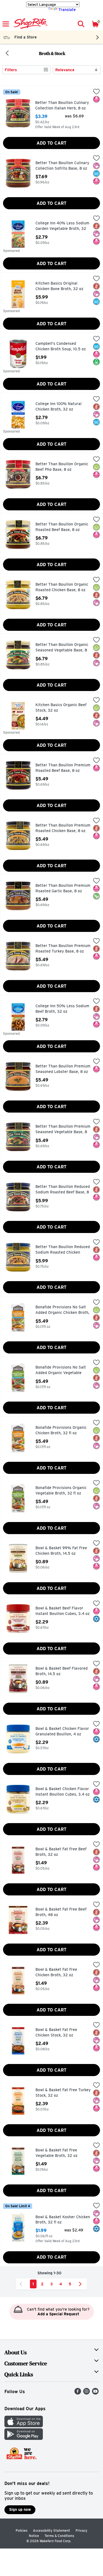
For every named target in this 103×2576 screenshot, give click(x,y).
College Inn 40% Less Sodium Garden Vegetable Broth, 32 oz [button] (62, 226)
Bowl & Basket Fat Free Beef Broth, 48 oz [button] (61, 1912)
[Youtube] (95, 2393)
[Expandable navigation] (6, 24)
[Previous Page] (22, 2284)
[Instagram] (87, 2393)
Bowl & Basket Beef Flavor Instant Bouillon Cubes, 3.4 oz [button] (62, 1611)
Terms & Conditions (59, 2536)
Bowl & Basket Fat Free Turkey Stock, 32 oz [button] (63, 2093)
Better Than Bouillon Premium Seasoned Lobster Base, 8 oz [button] (63, 1069)
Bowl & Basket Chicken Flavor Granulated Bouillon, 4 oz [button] (62, 1731)
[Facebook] (78, 2393)
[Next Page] (81, 2284)
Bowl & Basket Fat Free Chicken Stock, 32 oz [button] (59, 2033)
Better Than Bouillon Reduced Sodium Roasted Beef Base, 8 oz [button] (63, 1190)
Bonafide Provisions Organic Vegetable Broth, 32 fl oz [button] (61, 1491)
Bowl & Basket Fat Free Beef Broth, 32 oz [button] (61, 1852)
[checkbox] (96, 92)
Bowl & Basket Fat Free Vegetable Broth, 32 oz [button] (59, 2153)
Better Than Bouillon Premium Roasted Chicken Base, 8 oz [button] (63, 828)
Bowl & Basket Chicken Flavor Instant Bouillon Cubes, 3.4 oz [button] (62, 1792)
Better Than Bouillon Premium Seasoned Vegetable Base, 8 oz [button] (63, 1129)
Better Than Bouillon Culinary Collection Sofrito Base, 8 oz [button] (62, 166)
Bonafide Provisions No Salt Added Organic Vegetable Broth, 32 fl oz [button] (61, 1370)
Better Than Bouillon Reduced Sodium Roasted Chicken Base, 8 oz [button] (63, 1250)
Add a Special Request (58, 2314)
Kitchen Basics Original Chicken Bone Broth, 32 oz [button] (59, 286)
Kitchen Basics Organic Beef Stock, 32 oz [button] (61, 708)
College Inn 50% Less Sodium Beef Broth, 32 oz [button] (62, 1009)
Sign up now (20, 2509)
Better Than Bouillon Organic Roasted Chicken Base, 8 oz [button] (62, 587)
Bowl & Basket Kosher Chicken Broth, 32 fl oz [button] (63, 2220)
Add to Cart (51, 143)
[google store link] (24, 2438)
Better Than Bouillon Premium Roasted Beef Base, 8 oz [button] (63, 768)
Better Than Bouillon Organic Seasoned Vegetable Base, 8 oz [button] (62, 648)
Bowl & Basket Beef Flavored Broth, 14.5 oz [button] (62, 1671)
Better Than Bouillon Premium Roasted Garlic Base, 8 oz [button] (63, 888)
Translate (67, 10)
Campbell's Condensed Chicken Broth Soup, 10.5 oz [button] (61, 346)
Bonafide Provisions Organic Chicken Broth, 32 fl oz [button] (61, 1430)
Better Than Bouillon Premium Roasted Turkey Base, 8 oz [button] (63, 949)
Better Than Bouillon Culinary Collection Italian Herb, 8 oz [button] (62, 105)
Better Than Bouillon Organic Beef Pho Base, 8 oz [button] (62, 467)
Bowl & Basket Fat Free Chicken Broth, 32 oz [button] (59, 1972)
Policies (22, 2530)
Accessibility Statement (51, 2530)
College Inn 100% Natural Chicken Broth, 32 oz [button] (59, 407)
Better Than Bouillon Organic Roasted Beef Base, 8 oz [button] (62, 527)
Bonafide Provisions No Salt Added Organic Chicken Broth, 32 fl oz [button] (62, 1310)
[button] (81, 24)
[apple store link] (24, 2426)
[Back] (7, 54)
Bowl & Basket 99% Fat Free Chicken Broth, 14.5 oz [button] (61, 1551)
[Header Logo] (30, 24)
